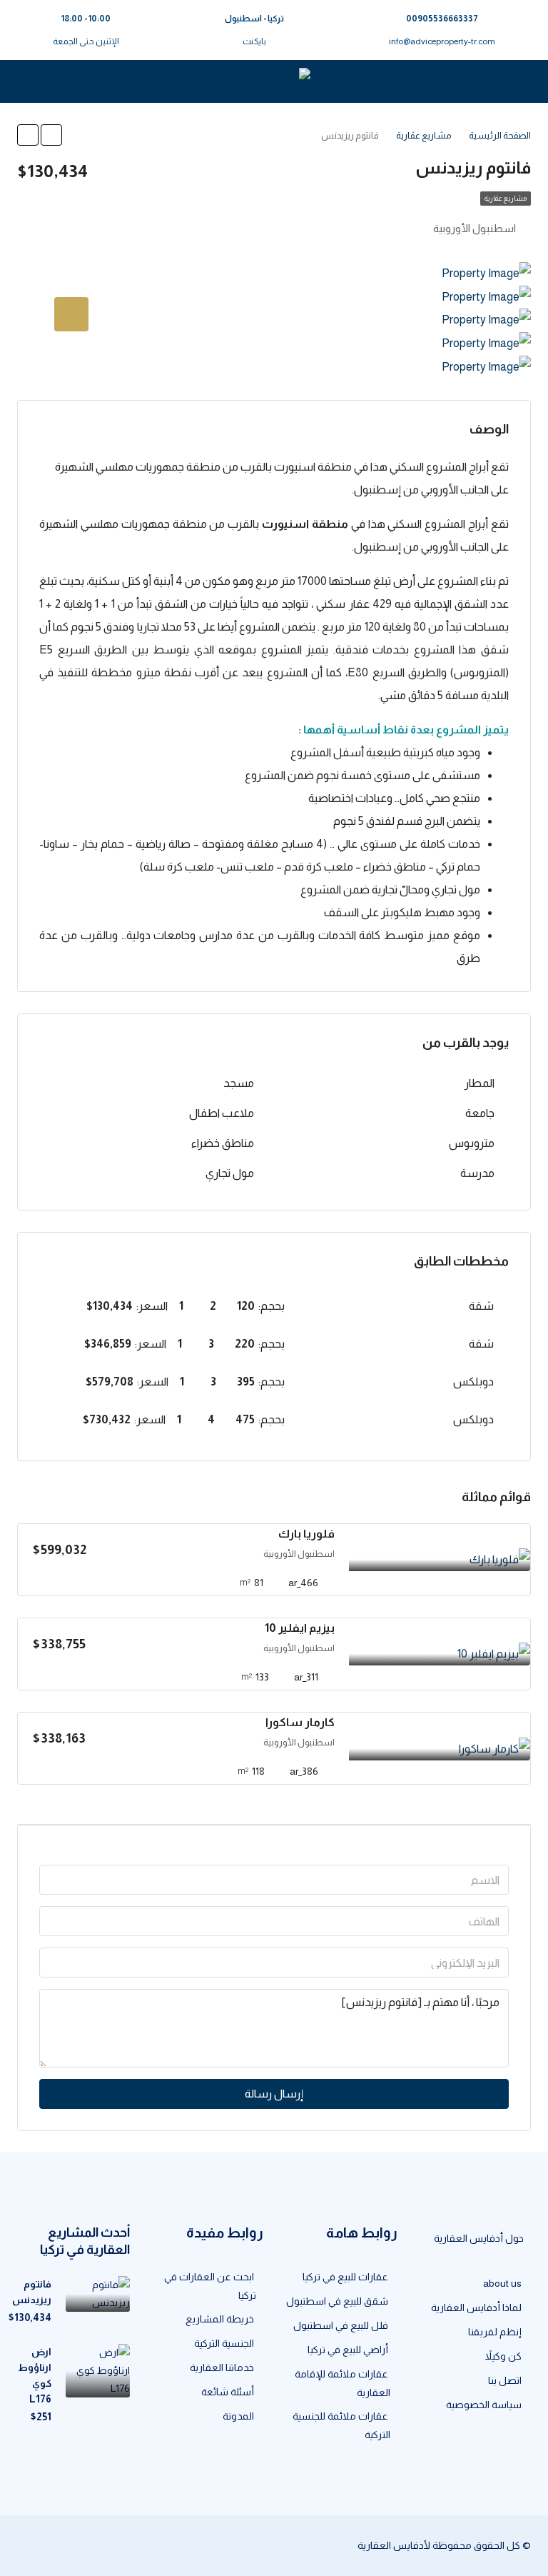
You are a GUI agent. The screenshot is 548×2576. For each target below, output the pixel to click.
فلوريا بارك (306, 1534)
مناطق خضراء (223, 1143)
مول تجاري (230, 1173)
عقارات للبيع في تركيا (345, 2277)
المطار (479, 1083)
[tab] (71, 314)
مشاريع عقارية (506, 198)
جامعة (480, 1113)
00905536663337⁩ (442, 19)
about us (502, 2283)
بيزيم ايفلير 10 (300, 1628)
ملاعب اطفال (222, 1113)
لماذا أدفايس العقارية (476, 2307)
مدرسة (477, 1173)
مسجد (239, 1083)
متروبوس (472, 1143)
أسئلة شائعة (228, 2392)
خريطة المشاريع (220, 2319)
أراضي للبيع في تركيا (348, 2350)
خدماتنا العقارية (222, 2367)
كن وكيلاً (503, 2356)
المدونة (238, 2416)
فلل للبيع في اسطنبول (341, 2325)
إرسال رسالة (274, 2094)
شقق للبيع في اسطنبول (337, 2301)
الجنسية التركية (224, 2343)
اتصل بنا (505, 2380)
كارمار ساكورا (300, 1722)
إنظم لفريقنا (495, 2332)
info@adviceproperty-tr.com (442, 41)
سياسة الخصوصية (484, 2405)
